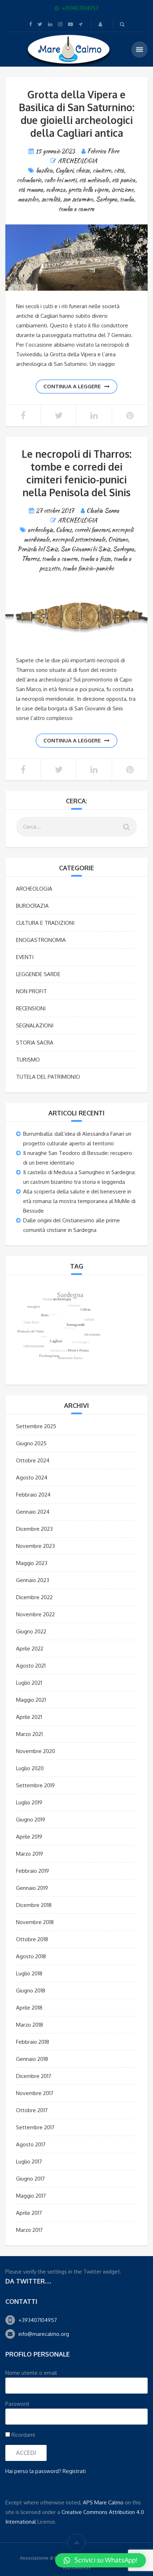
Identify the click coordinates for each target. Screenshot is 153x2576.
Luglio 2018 (29, 1973)
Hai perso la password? (33, 2471)
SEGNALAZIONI (35, 1025)
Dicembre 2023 (34, 1529)
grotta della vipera (88, 190)
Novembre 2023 (35, 1546)
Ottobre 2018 (32, 1939)
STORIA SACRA (35, 1043)
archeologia (40, 530)
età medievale (94, 180)
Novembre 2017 (35, 2093)
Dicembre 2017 (34, 2076)
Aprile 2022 (30, 1649)
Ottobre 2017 (32, 2110)
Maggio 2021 (31, 1700)
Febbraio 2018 (33, 2042)
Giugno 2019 (31, 1820)
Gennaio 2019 (32, 1888)
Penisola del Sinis (38, 549)
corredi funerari (92, 530)
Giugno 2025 (31, 1443)
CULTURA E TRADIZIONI (45, 923)
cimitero (102, 170)
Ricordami (22, 2435)
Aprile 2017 (29, 2213)
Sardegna (106, 199)
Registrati (74, 2471)
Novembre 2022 (35, 1614)
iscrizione (122, 190)
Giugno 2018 (31, 1991)
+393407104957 (38, 2320)
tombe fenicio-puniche (88, 568)
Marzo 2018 (30, 2025)
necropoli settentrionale (79, 540)
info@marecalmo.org (44, 2334)
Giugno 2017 (30, 2179)
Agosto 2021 (31, 1666)
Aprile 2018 (29, 2008)
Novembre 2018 (35, 1922)
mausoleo (28, 199)
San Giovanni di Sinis (85, 549)
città (119, 170)
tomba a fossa (96, 559)
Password (17, 2404)
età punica (123, 180)
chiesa (83, 170)
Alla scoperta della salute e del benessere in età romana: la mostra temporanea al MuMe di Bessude (79, 1201)
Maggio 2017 (31, 2196)
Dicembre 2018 (34, 1905)
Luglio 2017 (29, 2162)
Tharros (30, 559)
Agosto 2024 (32, 1478)
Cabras (64, 530)
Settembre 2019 (35, 1785)
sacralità (51, 199)
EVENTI (25, 957)
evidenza (56, 190)
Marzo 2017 (29, 2230)
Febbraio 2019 (33, 1871)
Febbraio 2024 (33, 1495)
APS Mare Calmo (103, 2502)
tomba (127, 199)
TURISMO (28, 1060)
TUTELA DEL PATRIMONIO (48, 1077)
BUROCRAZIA (32, 906)
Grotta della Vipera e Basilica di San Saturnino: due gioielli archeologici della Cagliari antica (77, 114)
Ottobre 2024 (33, 1460)
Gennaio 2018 (32, 2059)
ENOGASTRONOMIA (41, 940)
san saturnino (78, 199)
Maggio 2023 (32, 1563)
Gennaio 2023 (33, 1580)
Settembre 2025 (36, 1426)
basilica (44, 170)
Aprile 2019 (29, 1837)
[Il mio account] (101, 24)
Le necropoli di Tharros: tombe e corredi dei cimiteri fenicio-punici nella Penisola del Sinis (77, 473)
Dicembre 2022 (34, 1597)
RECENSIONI (31, 1008)
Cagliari (64, 170)
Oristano (118, 540)
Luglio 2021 (29, 1683)
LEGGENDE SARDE (38, 974)
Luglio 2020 (30, 1768)
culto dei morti (60, 180)
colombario (29, 180)
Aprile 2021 (29, 1717)
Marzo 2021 (29, 1734)
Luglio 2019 (29, 1802)
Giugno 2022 (31, 1631)
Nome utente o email (31, 2373)
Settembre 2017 (35, 2127)
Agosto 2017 (31, 2144)
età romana (31, 190)
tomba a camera (76, 209)
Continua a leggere (72, 386)
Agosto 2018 (31, 1956)
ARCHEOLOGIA (78, 161)
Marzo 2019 (30, 1854)
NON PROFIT (31, 991)
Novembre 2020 (36, 1751)
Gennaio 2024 (33, 1512)
